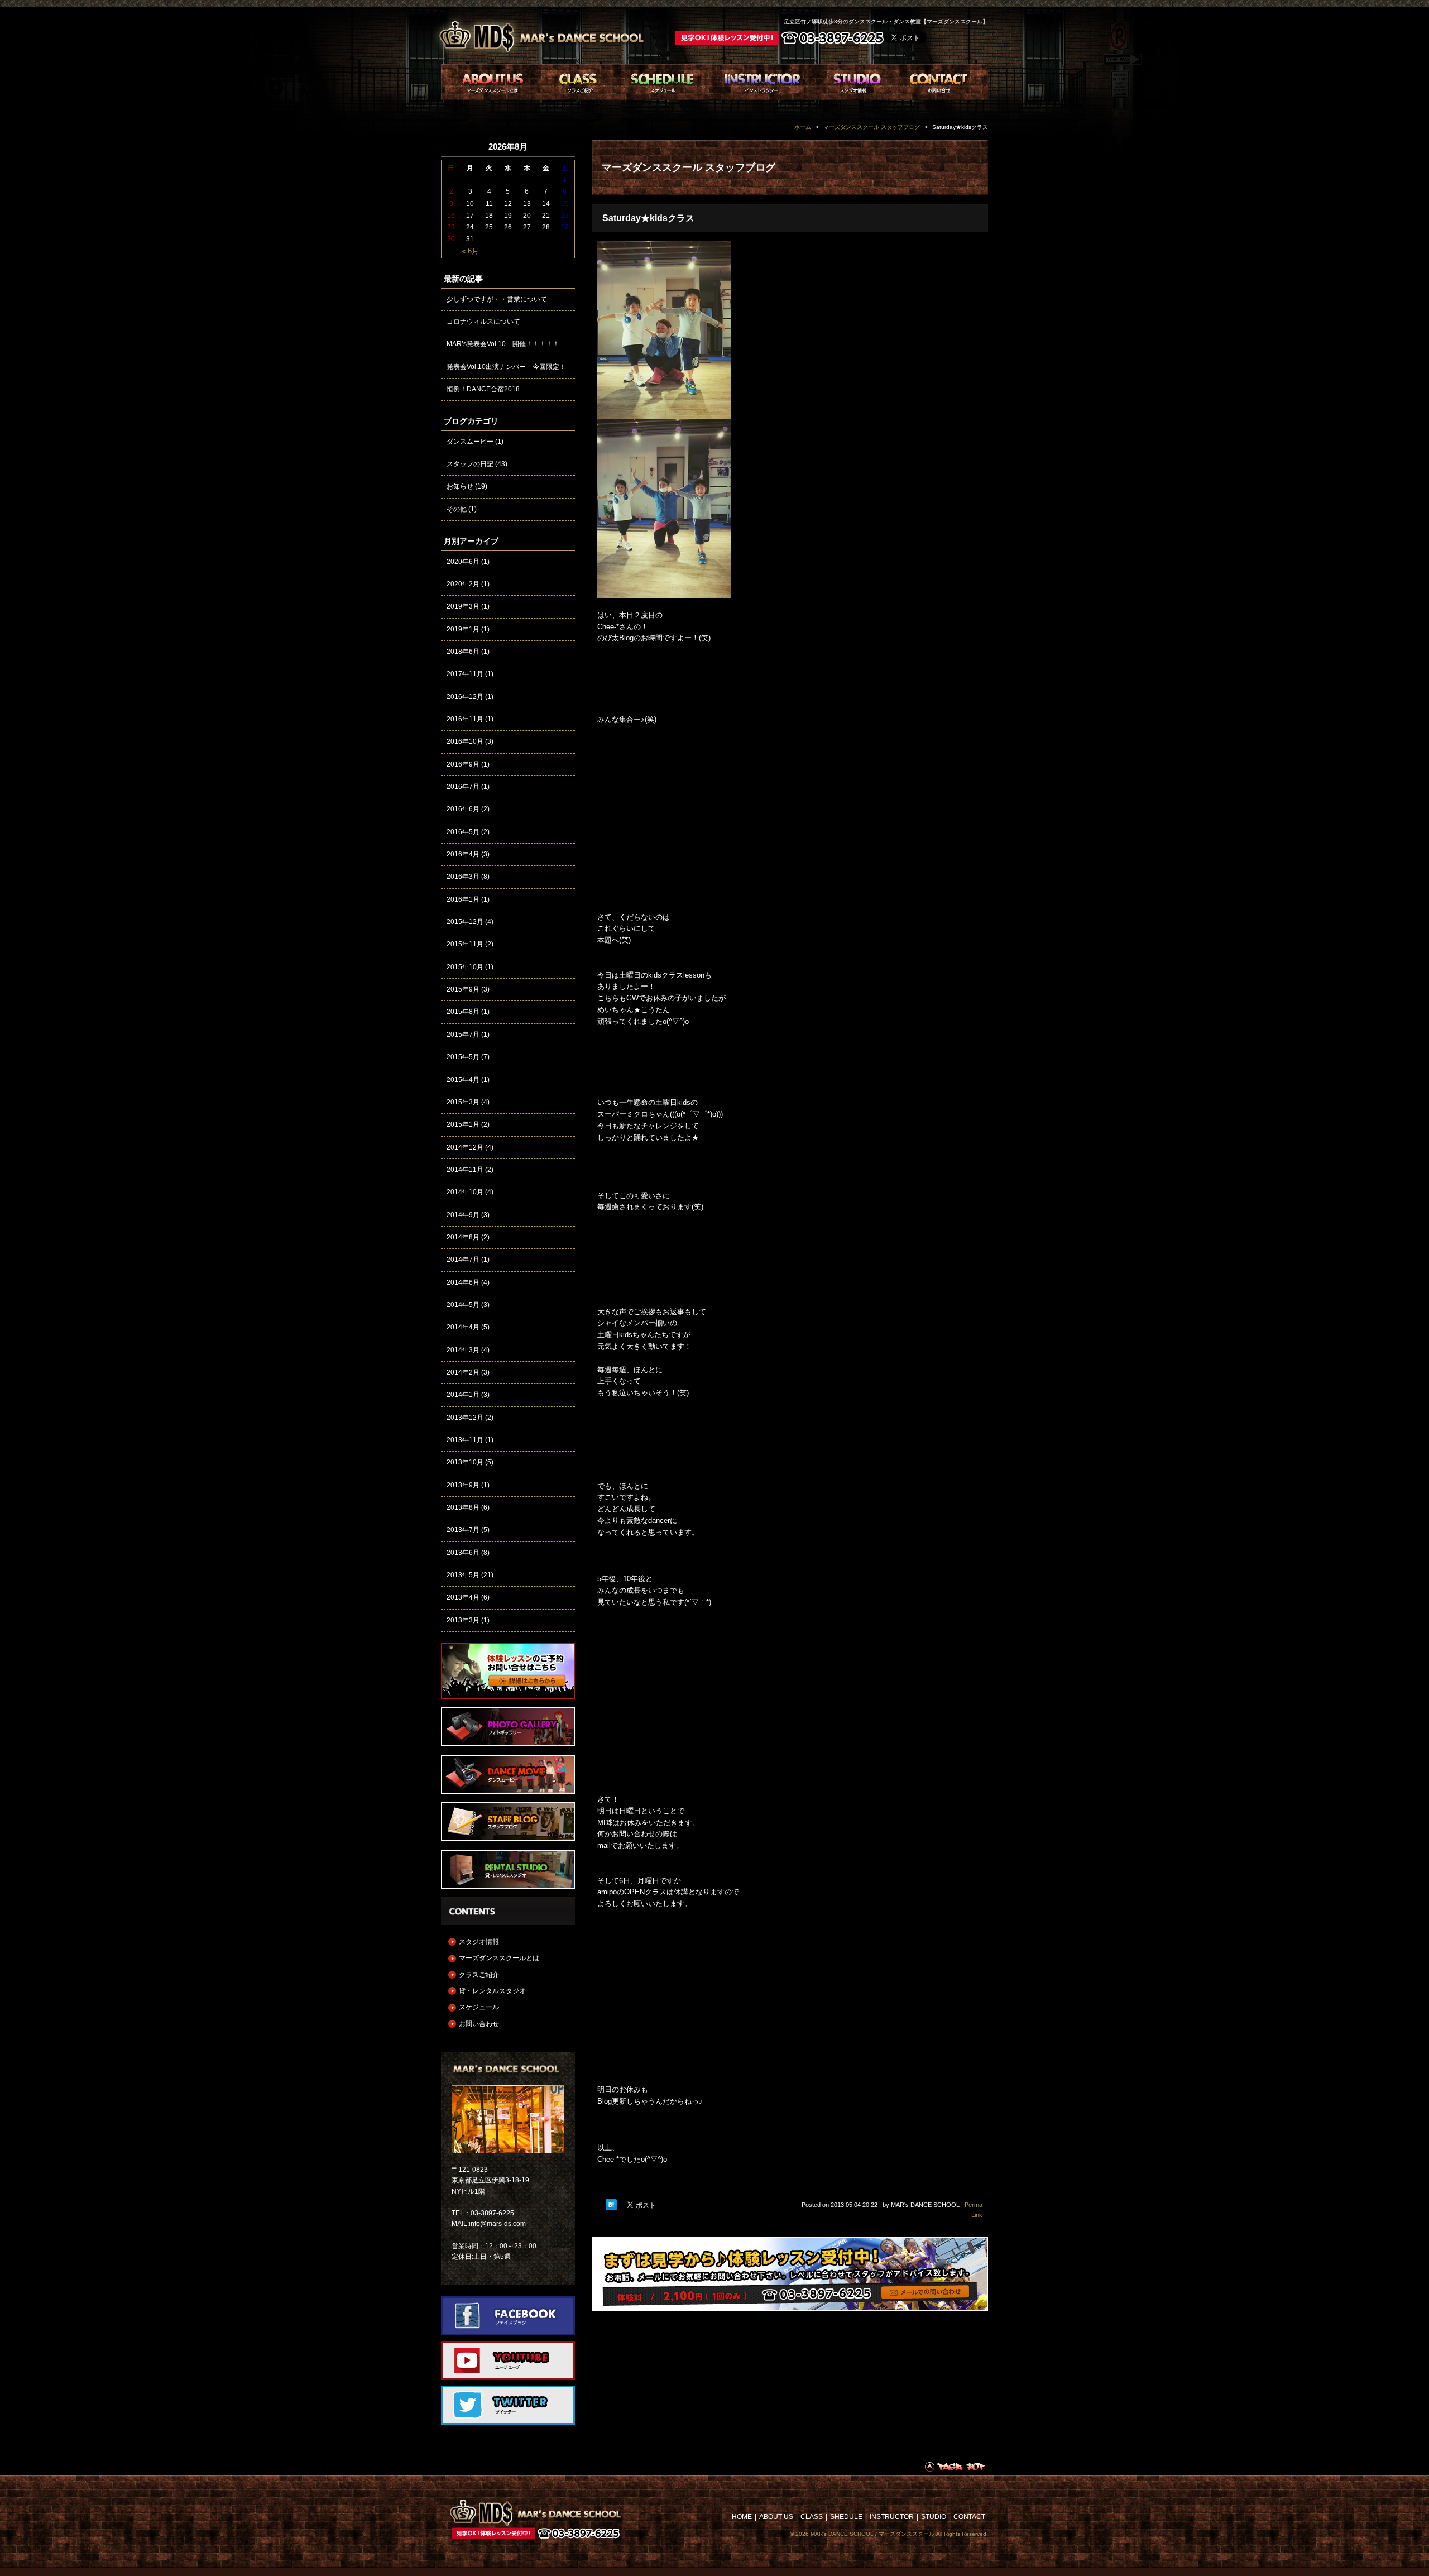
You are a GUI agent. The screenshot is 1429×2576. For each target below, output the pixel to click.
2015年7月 (463, 1035)
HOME (742, 2517)
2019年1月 (463, 629)
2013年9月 (463, 1485)
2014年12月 (465, 1147)
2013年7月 (463, 1530)
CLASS (812, 2517)
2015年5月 (463, 1057)
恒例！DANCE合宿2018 (483, 389)
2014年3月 (463, 1350)
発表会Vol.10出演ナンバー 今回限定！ (506, 367)
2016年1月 (463, 899)
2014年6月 (463, 1282)
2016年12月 (465, 697)
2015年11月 (465, 944)
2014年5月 (463, 1305)
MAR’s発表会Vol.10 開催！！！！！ (503, 344)
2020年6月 (463, 562)
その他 (457, 509)
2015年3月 (463, 1102)
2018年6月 (463, 652)
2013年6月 (463, 1553)
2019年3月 (463, 606)
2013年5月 (463, 1575)
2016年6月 (463, 809)
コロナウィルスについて (483, 322)
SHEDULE (846, 2517)
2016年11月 (465, 719)
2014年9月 (463, 1215)
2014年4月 (463, 1327)
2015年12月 (465, 922)
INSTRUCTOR (892, 2517)
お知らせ (460, 486)
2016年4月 (463, 854)
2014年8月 (463, 1237)
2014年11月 (465, 1170)
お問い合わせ (479, 2024)
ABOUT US (776, 2517)
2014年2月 (463, 1372)
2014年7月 (463, 1260)
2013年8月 (463, 1507)
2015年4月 (463, 1080)
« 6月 (470, 251)
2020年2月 (463, 584)
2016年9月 (463, 764)
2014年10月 (465, 1192)
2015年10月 (465, 967)
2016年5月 (463, 832)
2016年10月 (465, 741)
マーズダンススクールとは (499, 1958)
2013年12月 (465, 1418)
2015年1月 (463, 1124)
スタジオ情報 (479, 1942)
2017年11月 (465, 674)
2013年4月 (463, 1597)
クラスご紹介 (479, 1975)
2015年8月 (463, 1012)
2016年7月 (463, 787)
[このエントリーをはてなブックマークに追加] (611, 2205)
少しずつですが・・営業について (497, 299)
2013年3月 (463, 1620)
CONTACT (969, 2517)
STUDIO (934, 2517)
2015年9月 (463, 989)
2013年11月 (465, 1440)
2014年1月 (463, 1395)
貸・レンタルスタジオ (492, 1991)
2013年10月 (465, 1462)
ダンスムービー (470, 442)
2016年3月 (463, 877)
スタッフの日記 (470, 464)
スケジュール (479, 2007)
